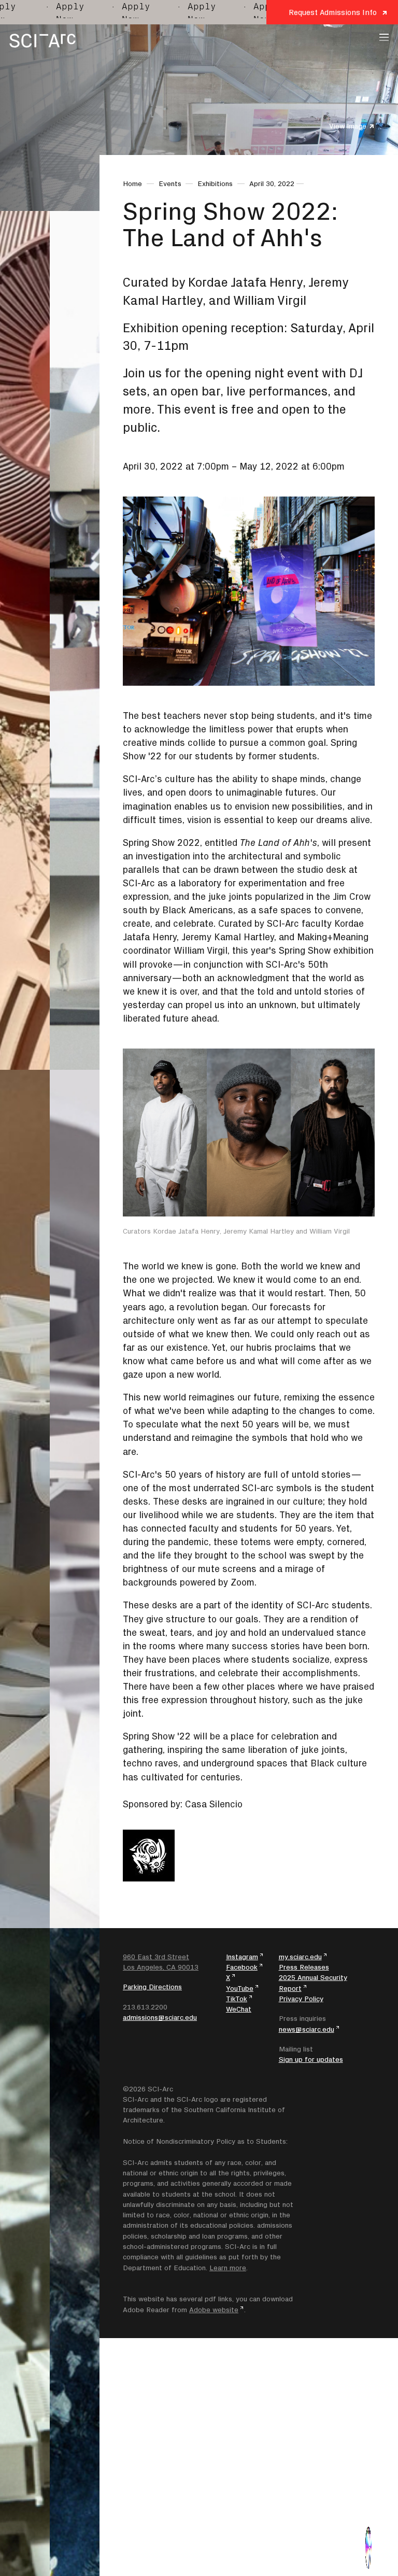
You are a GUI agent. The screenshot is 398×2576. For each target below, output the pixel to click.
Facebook (242, 1967)
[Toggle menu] (384, 37)
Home (132, 183)
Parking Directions (152, 1987)
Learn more (228, 2268)
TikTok (237, 1999)
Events (170, 183)
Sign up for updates (311, 2059)
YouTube (240, 1988)
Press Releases (304, 1967)
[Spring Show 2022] (369, 2547)
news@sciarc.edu (307, 2029)
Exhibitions (215, 183)
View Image (348, 126)
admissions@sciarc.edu (160, 2017)
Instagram (242, 1957)
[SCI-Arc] (42, 41)
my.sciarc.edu (300, 1957)
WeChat (239, 2009)
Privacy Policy (301, 1999)
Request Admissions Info (333, 12)
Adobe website (214, 2310)
